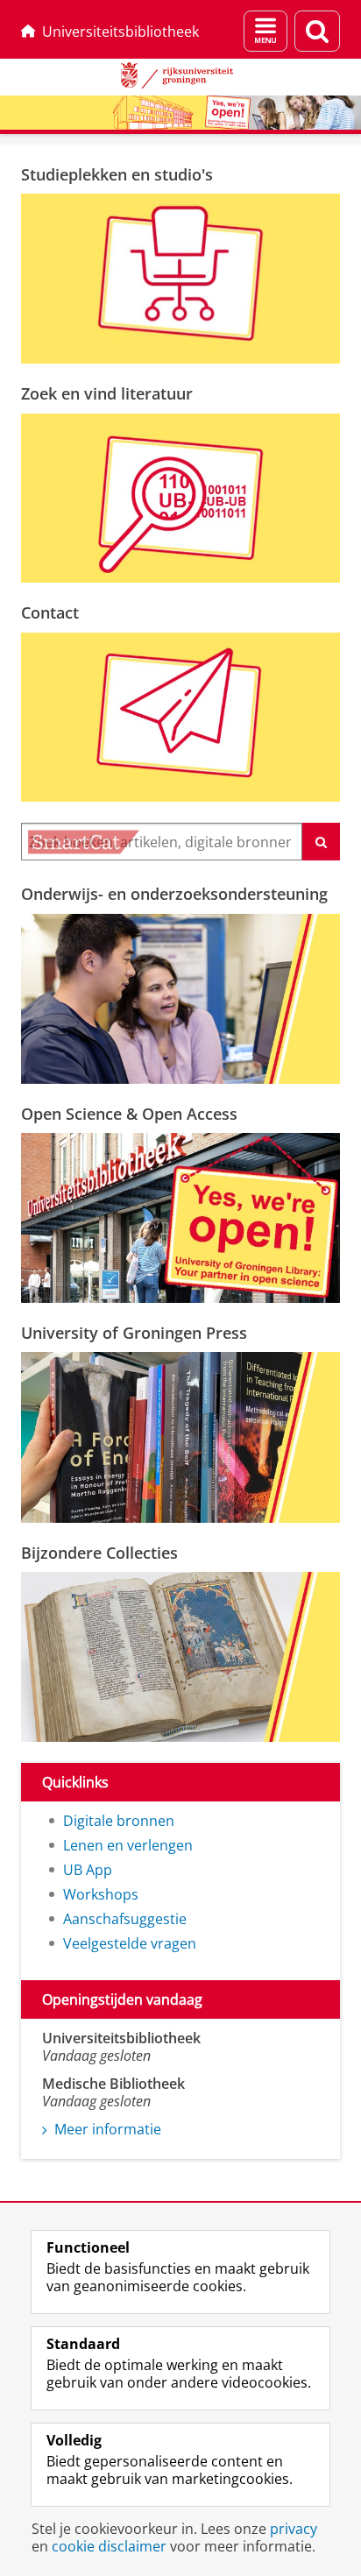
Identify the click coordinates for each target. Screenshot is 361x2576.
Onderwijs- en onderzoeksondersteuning (174, 894)
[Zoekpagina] (317, 31)
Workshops (101, 1894)
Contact (50, 612)
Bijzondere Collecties (99, 1553)
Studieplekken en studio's (117, 174)
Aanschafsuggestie (125, 1919)
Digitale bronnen (119, 1821)
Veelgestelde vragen (130, 1943)
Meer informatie (108, 2129)
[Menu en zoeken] (265, 31)
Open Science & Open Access (129, 1114)
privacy (294, 2529)
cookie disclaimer (109, 2546)
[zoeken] (321, 842)
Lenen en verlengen (128, 1845)
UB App (88, 1870)
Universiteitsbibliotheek (120, 32)
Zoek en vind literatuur (107, 393)
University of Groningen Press (134, 1333)
